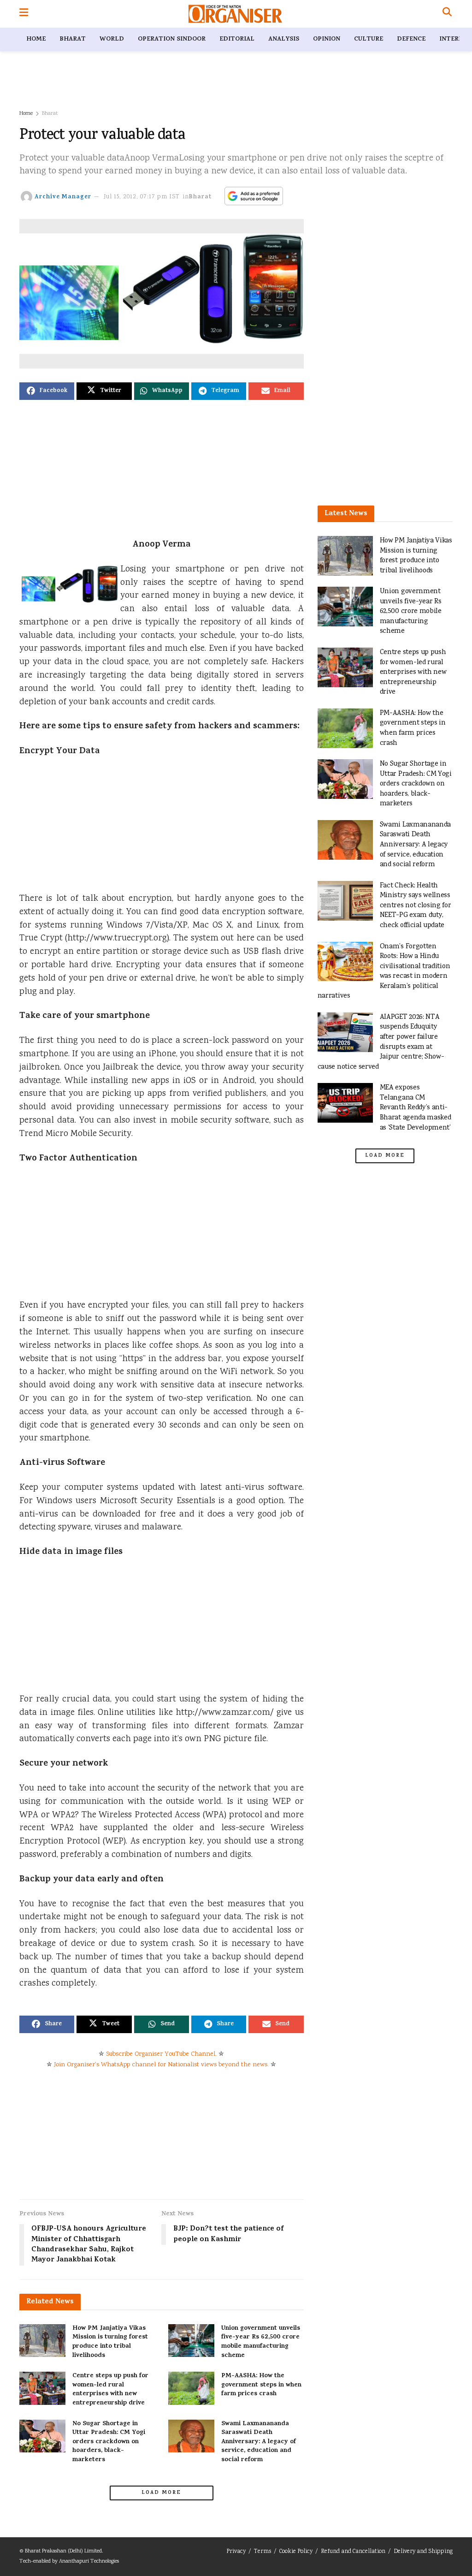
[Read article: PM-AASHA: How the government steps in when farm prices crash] (191, 2388)
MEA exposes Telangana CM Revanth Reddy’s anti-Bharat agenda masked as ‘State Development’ (416, 1108)
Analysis (284, 39)
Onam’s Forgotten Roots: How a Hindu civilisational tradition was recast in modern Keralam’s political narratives (384, 972)
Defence (411, 39)
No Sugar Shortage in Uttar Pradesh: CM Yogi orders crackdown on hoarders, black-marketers (109, 2442)
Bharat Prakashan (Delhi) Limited (63, 2551)
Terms (263, 2552)
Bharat (73, 39)
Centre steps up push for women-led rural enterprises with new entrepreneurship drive (110, 2390)
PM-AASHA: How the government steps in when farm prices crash (261, 2385)
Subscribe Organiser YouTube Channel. (161, 2054)
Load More (161, 2493)
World (112, 39)
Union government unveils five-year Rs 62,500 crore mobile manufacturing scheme (261, 2342)
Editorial (237, 39)
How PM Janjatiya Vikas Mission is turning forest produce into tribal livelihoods (110, 2342)
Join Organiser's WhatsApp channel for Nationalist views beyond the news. (161, 2065)
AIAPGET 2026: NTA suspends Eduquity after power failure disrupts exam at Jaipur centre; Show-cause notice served (381, 1042)
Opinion (327, 39)
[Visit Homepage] (235, 14)
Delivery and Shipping (423, 2552)
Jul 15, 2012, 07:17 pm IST (142, 197)
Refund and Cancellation (353, 2552)
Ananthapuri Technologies (89, 2561)
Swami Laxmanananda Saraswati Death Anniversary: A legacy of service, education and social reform (259, 2442)
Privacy (236, 2552)
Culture (369, 39)
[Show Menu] (24, 14)
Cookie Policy (296, 2552)
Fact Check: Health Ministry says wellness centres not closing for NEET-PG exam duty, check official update (416, 906)
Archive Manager (63, 197)
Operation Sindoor (172, 39)
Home (36, 39)
